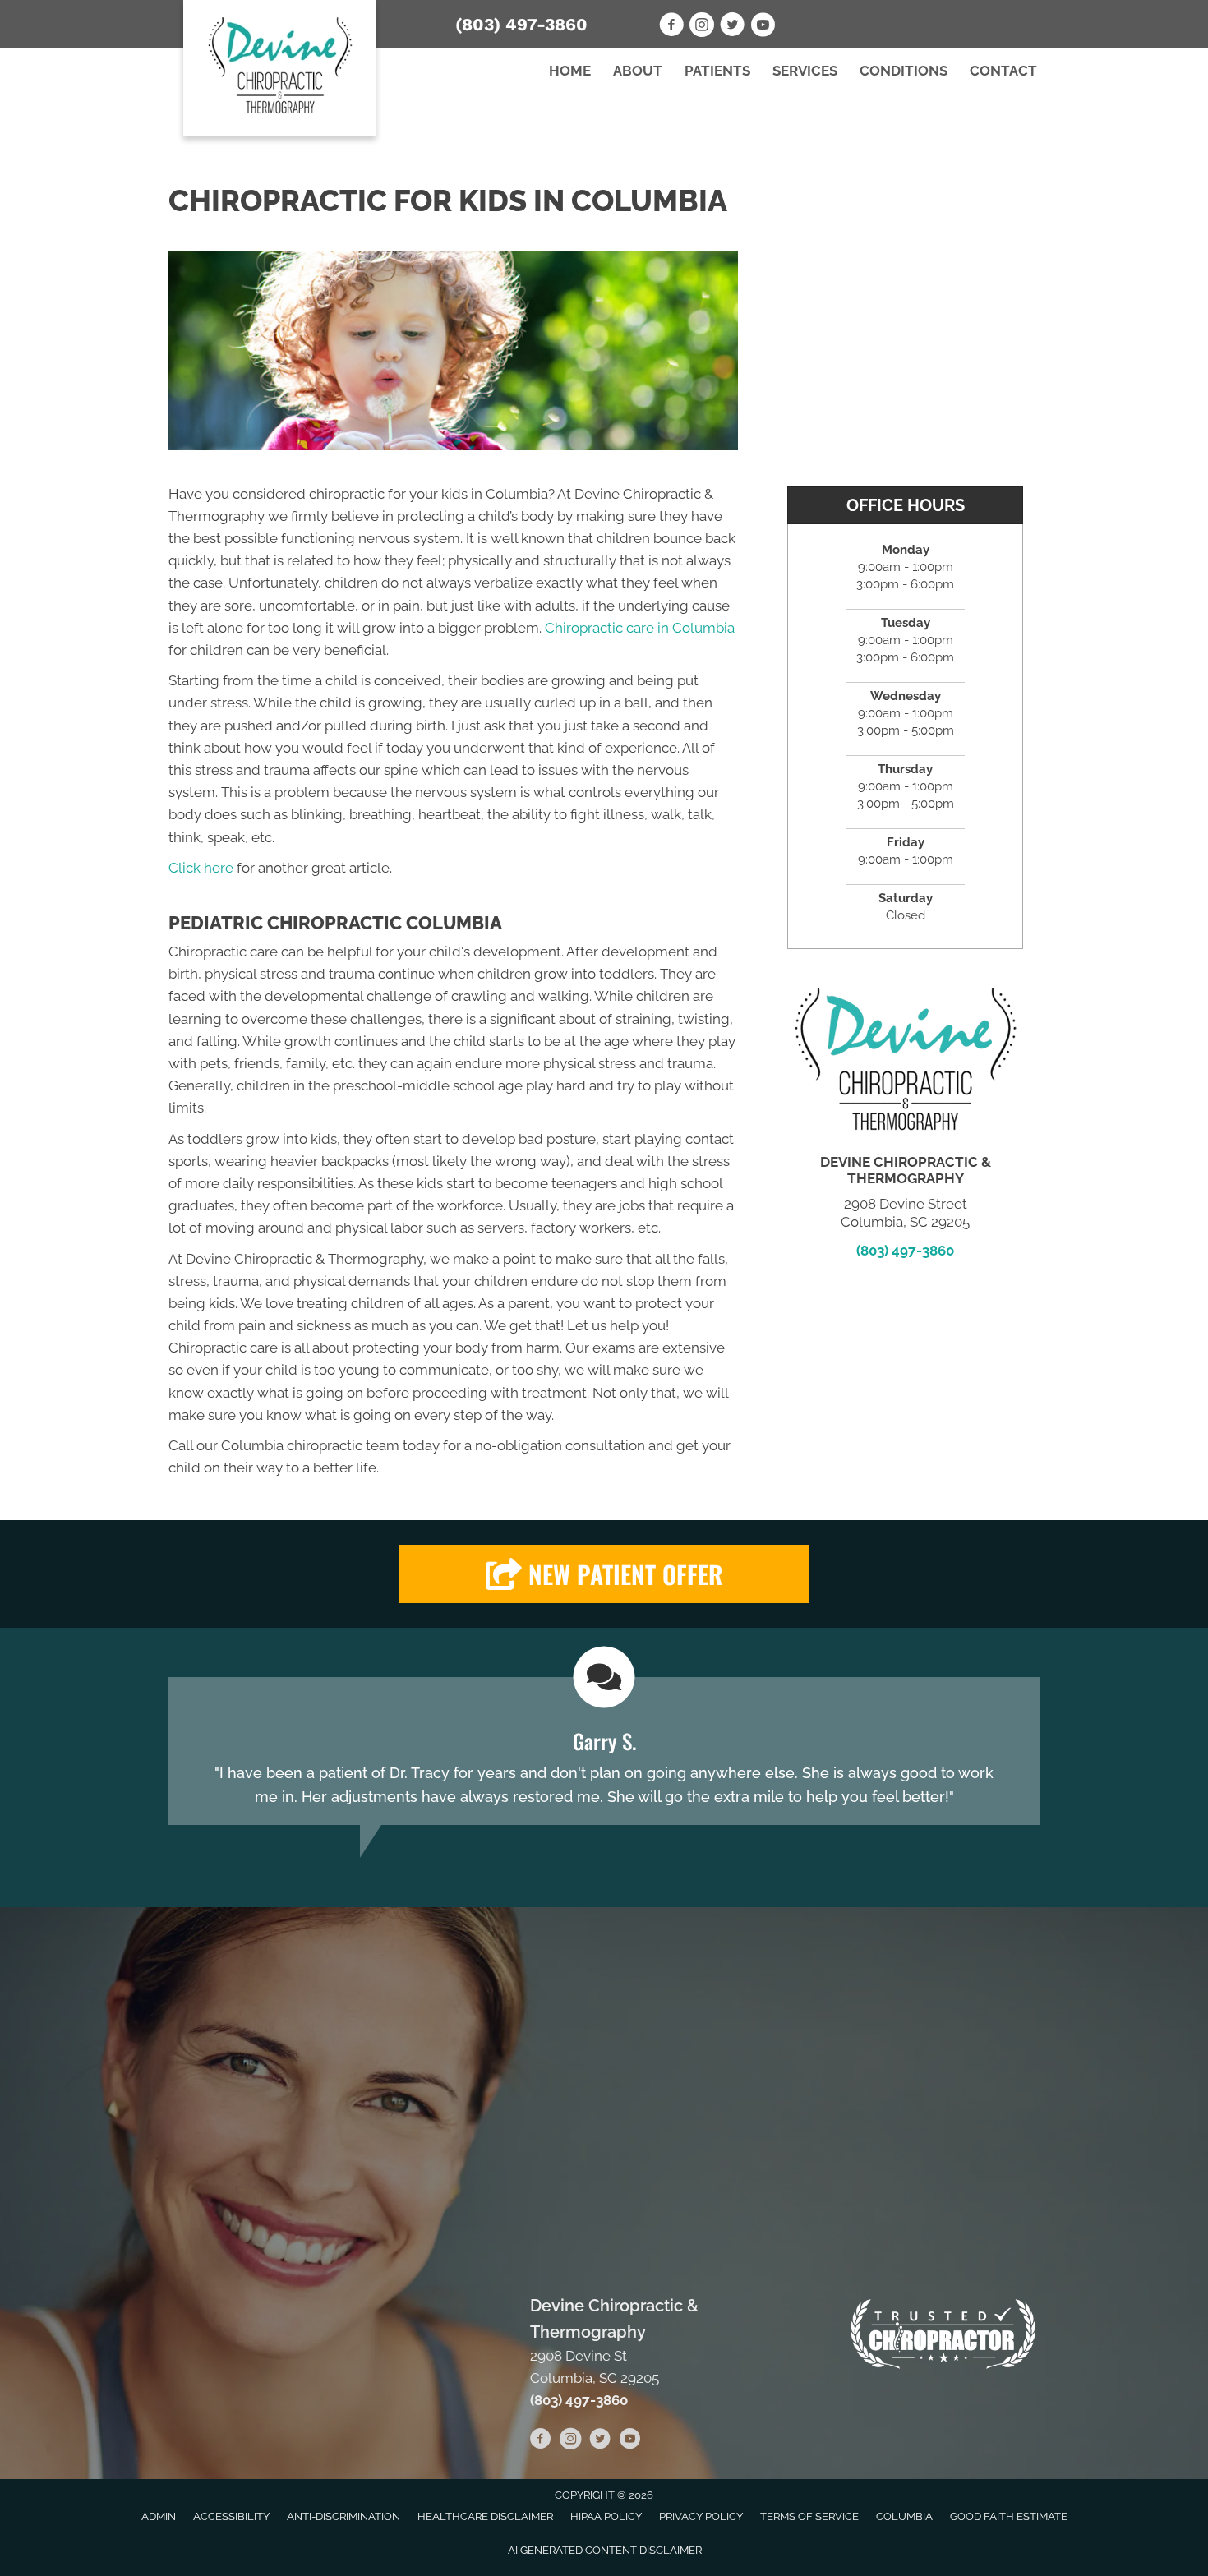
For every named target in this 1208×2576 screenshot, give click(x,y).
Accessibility (231, 2516)
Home (570, 71)
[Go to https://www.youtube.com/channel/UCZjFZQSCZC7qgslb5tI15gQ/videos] (629, 2441)
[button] (604, 1574)
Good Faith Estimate (1009, 2516)
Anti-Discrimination (343, 2516)
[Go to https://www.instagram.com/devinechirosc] (702, 27)
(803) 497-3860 (521, 24)
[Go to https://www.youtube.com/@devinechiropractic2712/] (763, 27)
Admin (159, 2516)
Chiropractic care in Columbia (640, 628)
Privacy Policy (701, 2516)
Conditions (904, 71)
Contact (1003, 71)
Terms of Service (809, 2516)
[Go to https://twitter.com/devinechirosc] (732, 27)
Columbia (904, 2516)
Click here (201, 868)
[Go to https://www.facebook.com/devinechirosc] (671, 27)
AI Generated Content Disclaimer (605, 2550)
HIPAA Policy (606, 2516)
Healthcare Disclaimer (485, 2516)
